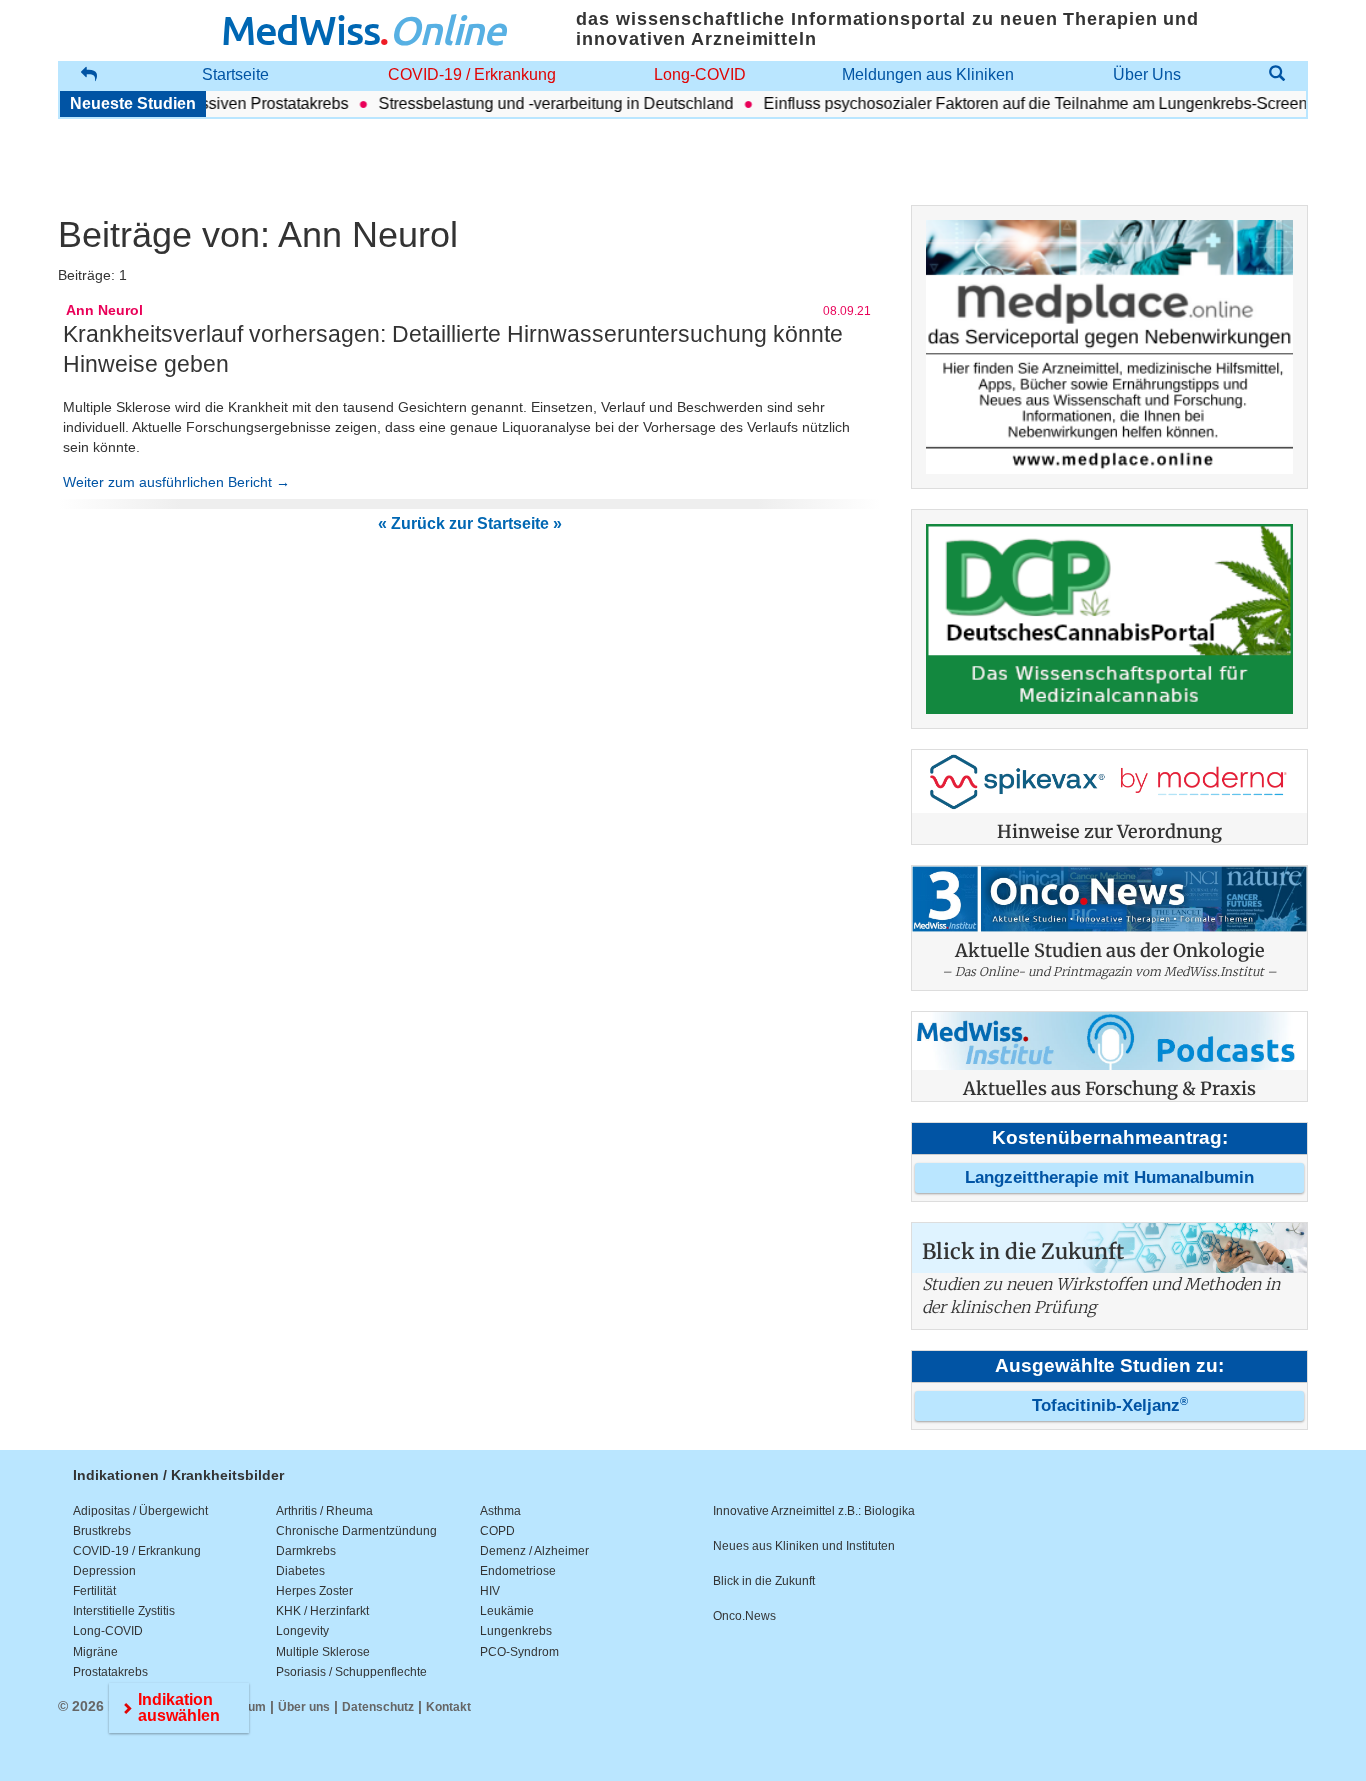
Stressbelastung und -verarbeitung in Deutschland (536, 103)
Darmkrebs (306, 1551)
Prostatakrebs (110, 1672)
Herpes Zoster (314, 1591)
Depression (104, 1571)
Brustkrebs (102, 1531)
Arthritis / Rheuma (324, 1511)
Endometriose (518, 1571)
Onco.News (744, 1616)
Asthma (500, 1511)
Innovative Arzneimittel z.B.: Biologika (814, 1511)
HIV (490, 1591)
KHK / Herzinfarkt (322, 1611)
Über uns (304, 1707)
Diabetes (300, 1571)
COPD (497, 1531)
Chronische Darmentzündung (356, 1531)
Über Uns (1147, 74)
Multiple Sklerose (323, 1652)
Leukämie (507, 1611)
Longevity (302, 1631)
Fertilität (94, 1591)
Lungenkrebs (516, 1631)
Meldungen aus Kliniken (928, 74)
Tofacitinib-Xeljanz (1110, 1405)
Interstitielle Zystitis (124, 1611)
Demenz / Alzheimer (534, 1551)
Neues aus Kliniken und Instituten (804, 1546)
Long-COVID (700, 74)
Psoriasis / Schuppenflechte (351, 1672)
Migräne (95, 1652)
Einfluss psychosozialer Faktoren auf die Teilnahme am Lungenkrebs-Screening (1027, 103)
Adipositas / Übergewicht (140, 1511)
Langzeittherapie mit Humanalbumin (1109, 1177)
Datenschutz (378, 1707)
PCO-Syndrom (519, 1652)
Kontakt (448, 1707)
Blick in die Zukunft (764, 1581)
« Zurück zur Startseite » (470, 523)
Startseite (235, 74)
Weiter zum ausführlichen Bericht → (176, 482)
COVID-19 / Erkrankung (472, 74)
